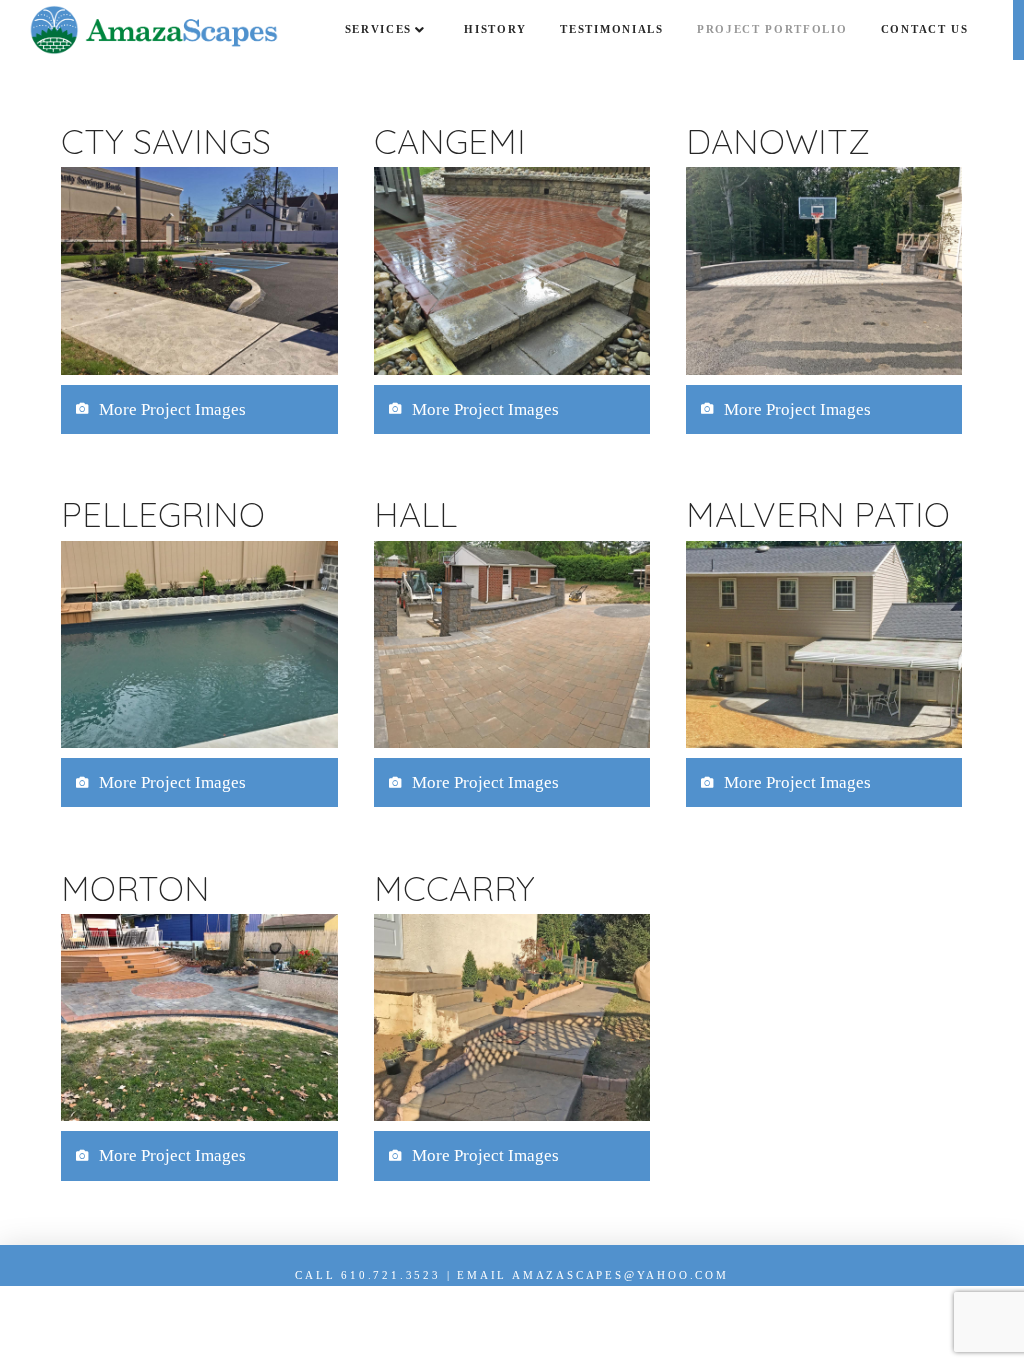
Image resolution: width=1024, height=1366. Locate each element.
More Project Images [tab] (172, 409)
